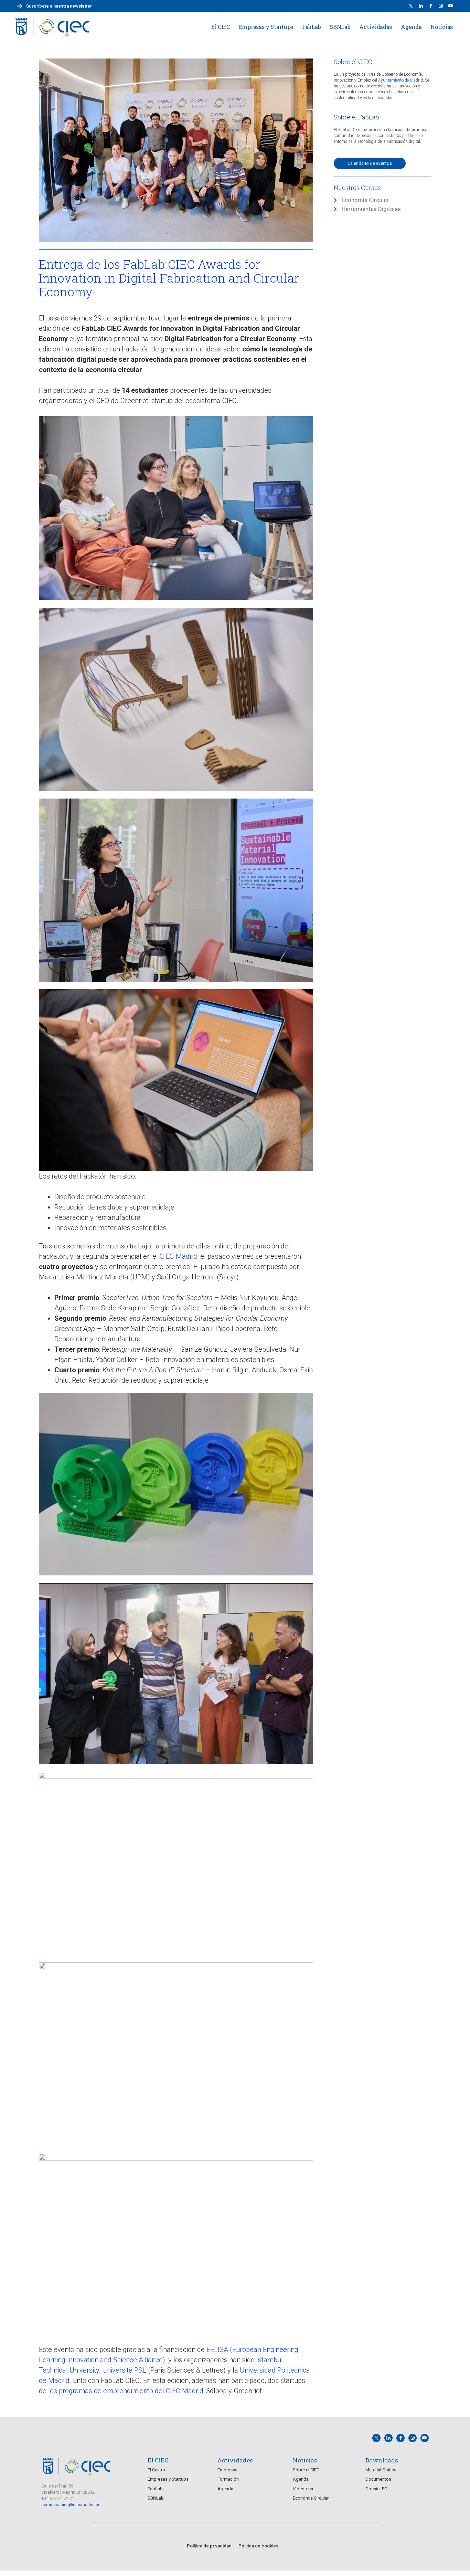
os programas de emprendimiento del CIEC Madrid (127, 2391)
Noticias (442, 27)
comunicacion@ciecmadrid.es (71, 2505)
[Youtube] (451, 6)
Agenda (411, 27)
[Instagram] (413, 2438)
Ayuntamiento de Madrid (400, 80)
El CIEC (221, 27)
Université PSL (124, 2370)
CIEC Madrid (178, 1256)
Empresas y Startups (266, 27)
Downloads (382, 2460)
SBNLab (340, 27)
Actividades (376, 27)
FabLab (311, 27)
